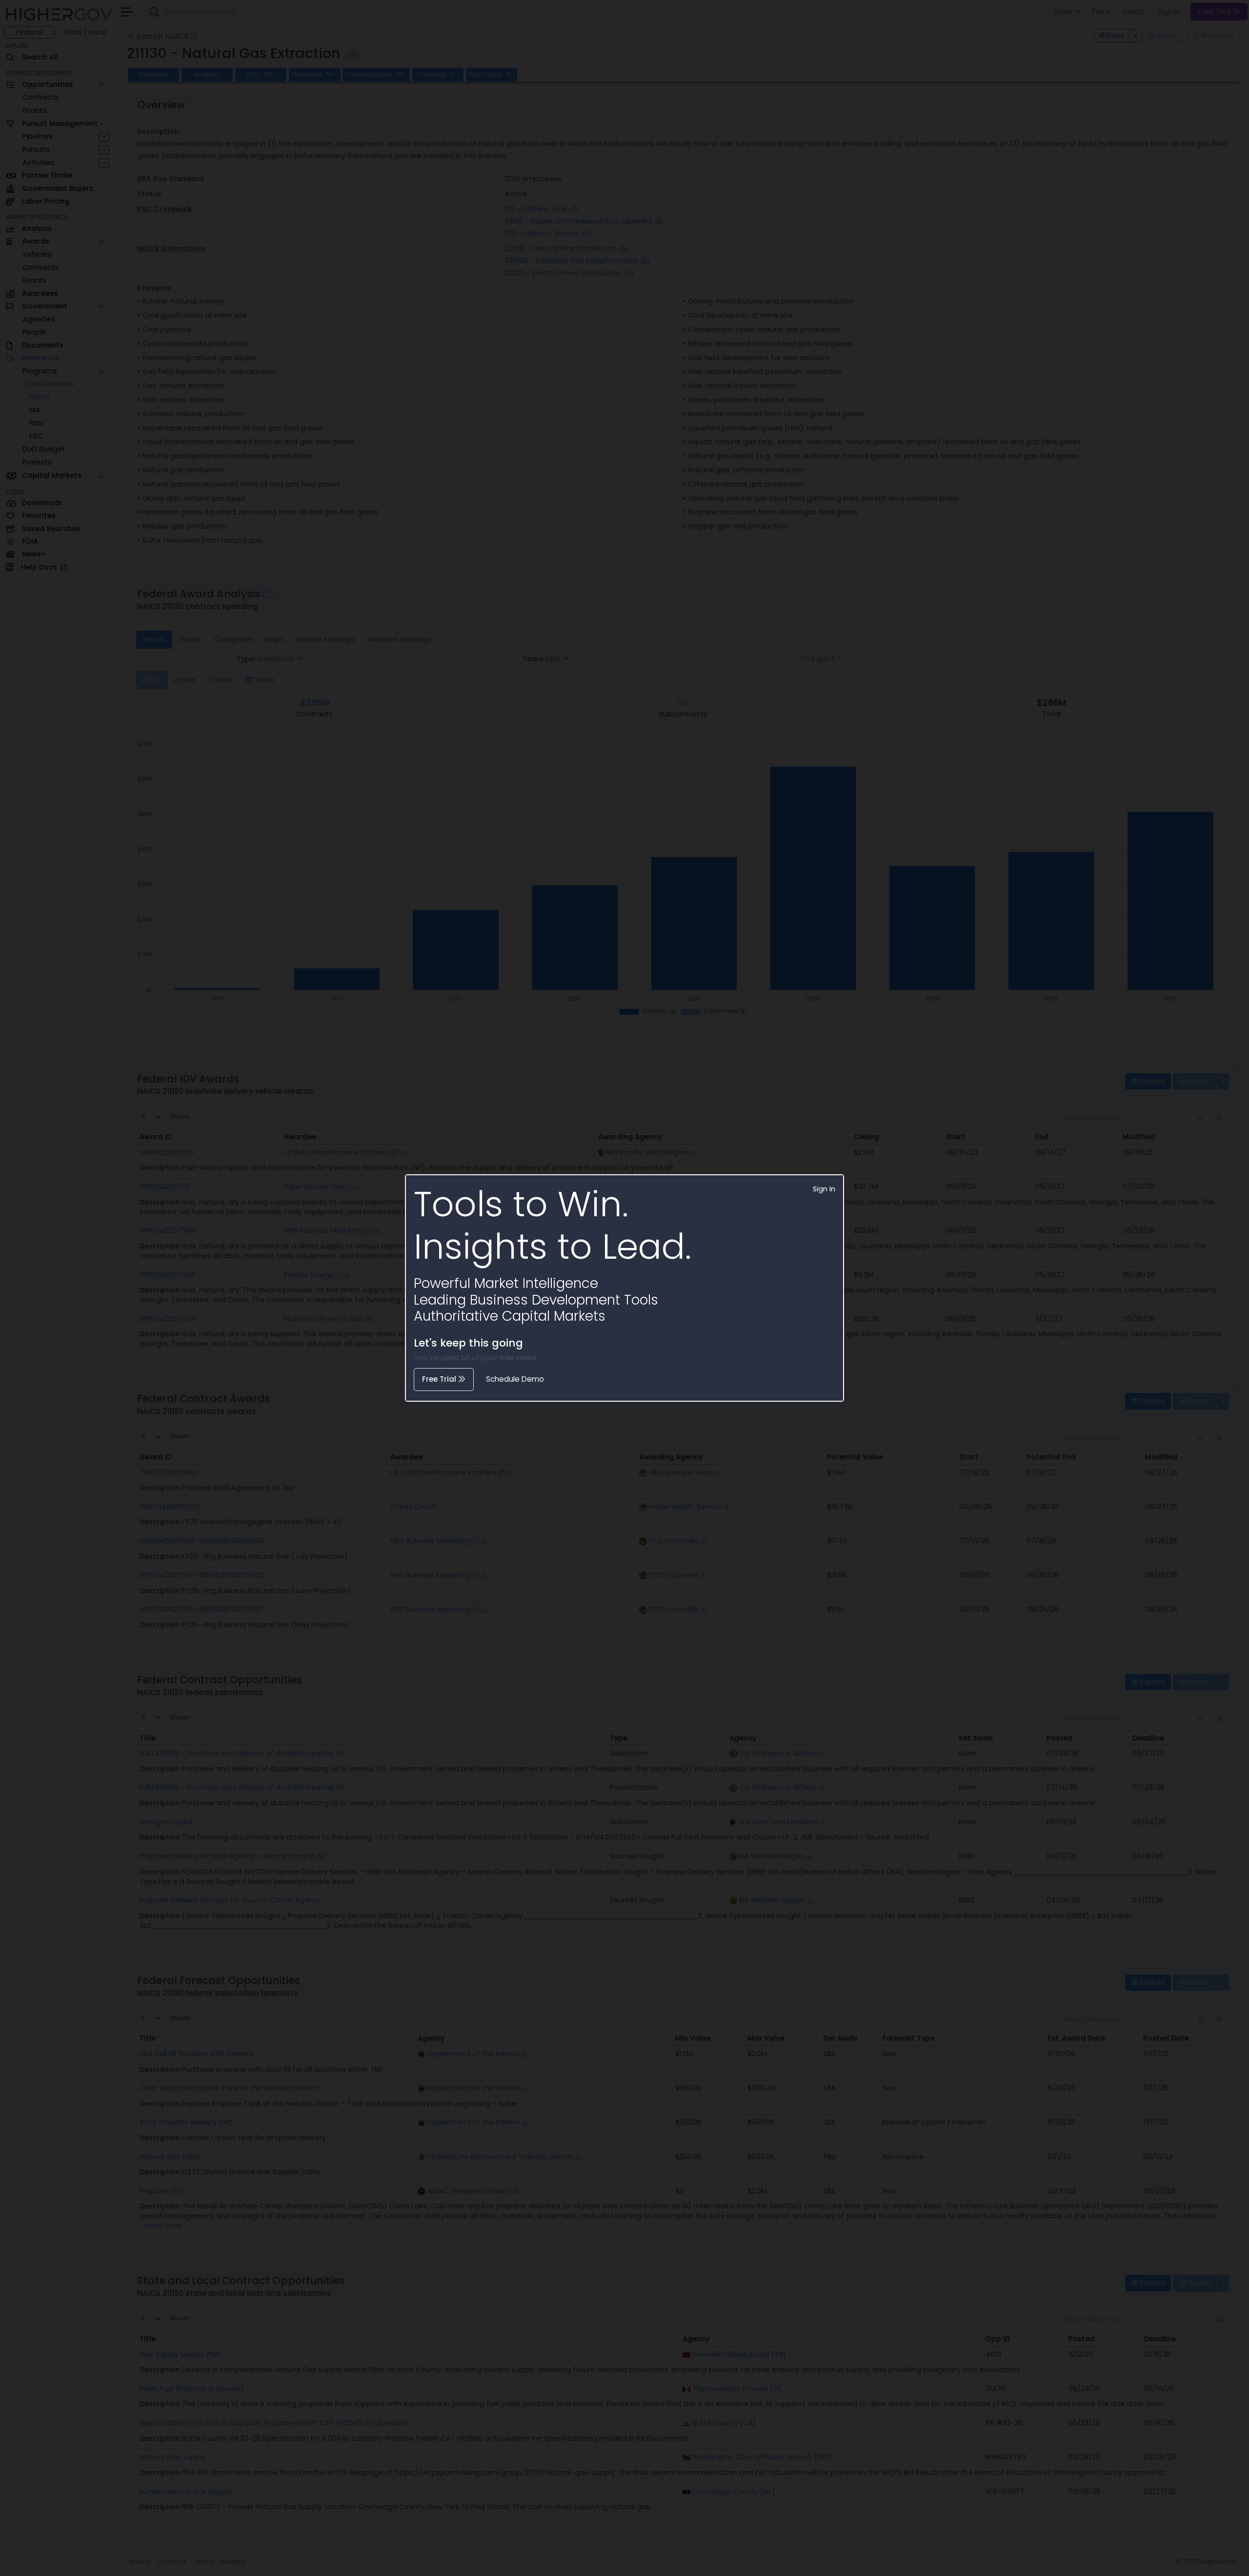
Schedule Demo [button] (515, 1379)
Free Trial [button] (440, 1379)
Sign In (824, 1189)
